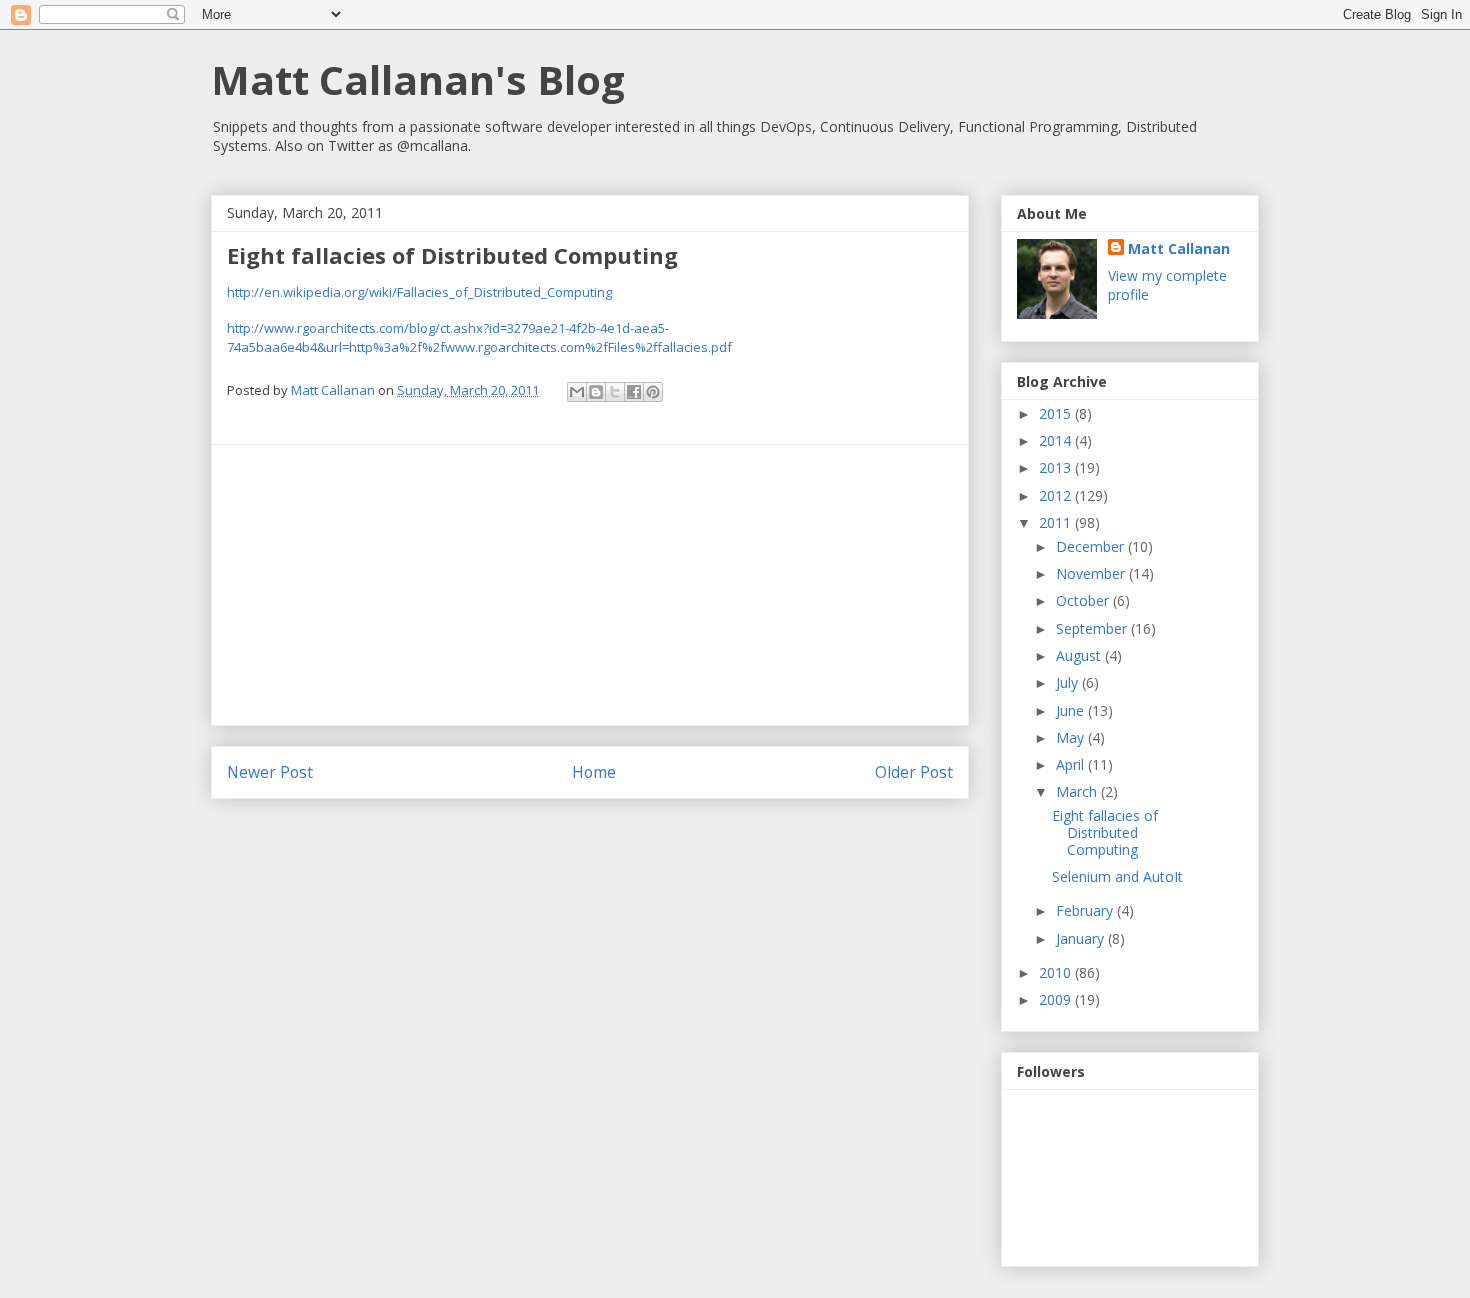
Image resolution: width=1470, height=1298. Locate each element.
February (1086, 910)
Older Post (914, 772)
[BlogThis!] (596, 392)
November (1092, 573)
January (1082, 938)
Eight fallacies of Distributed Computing (1105, 832)
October (1084, 600)
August (1080, 655)
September (1093, 628)
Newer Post (270, 772)
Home (594, 772)
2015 (1057, 413)
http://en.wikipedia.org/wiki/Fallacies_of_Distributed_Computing (419, 292)
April (1072, 764)
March (1078, 791)
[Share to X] (615, 392)
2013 (1057, 467)
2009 (1057, 999)
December (1092, 546)
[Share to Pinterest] (653, 392)
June (1072, 710)
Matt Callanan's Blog (418, 79)
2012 (1057, 495)
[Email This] (577, 392)
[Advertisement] (590, 585)
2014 (1057, 440)
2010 (1057, 972)
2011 (1057, 522)
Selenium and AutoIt (1117, 876)
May (1072, 737)
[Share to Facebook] (634, 392)
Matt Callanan (1179, 248)
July (1069, 682)
